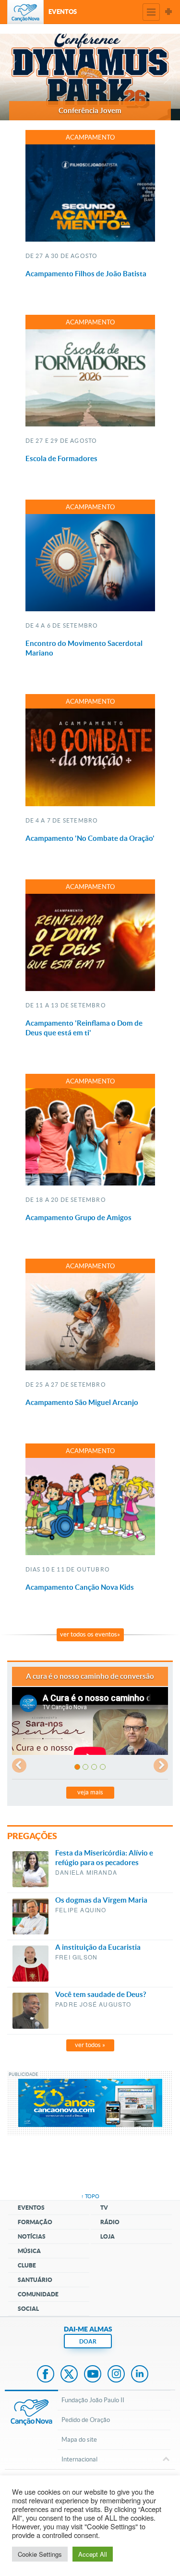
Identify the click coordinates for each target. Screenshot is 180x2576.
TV (104, 2208)
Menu (151, 12)
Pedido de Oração (86, 2420)
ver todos (90, 2045)
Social (28, 2309)
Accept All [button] (93, 2554)
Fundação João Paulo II (93, 2400)
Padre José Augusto (93, 2004)
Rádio (110, 2222)
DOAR (88, 2341)
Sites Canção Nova (168, 12)
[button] (9, 77)
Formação (35, 2222)
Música (29, 2251)
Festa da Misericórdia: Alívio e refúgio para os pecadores (104, 1858)
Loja (108, 2236)
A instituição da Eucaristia (98, 1947)
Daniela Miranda (86, 1872)
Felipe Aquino (81, 1910)
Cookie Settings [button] (40, 2554)
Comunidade (38, 2294)
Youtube (93, 2375)
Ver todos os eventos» (90, 1634)
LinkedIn (140, 2375)
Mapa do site (79, 2440)
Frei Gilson (76, 1957)
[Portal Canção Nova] (25, 12)
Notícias (32, 2236)
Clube (27, 2265)
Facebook (46, 2375)
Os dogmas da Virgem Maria (101, 1900)
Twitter (69, 2375)
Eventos (31, 2208)
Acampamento (90, 137)
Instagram (116, 2375)
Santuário (35, 2280)
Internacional (79, 2459)
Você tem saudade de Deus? (101, 1994)
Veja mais (90, 1792)
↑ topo (90, 2196)
